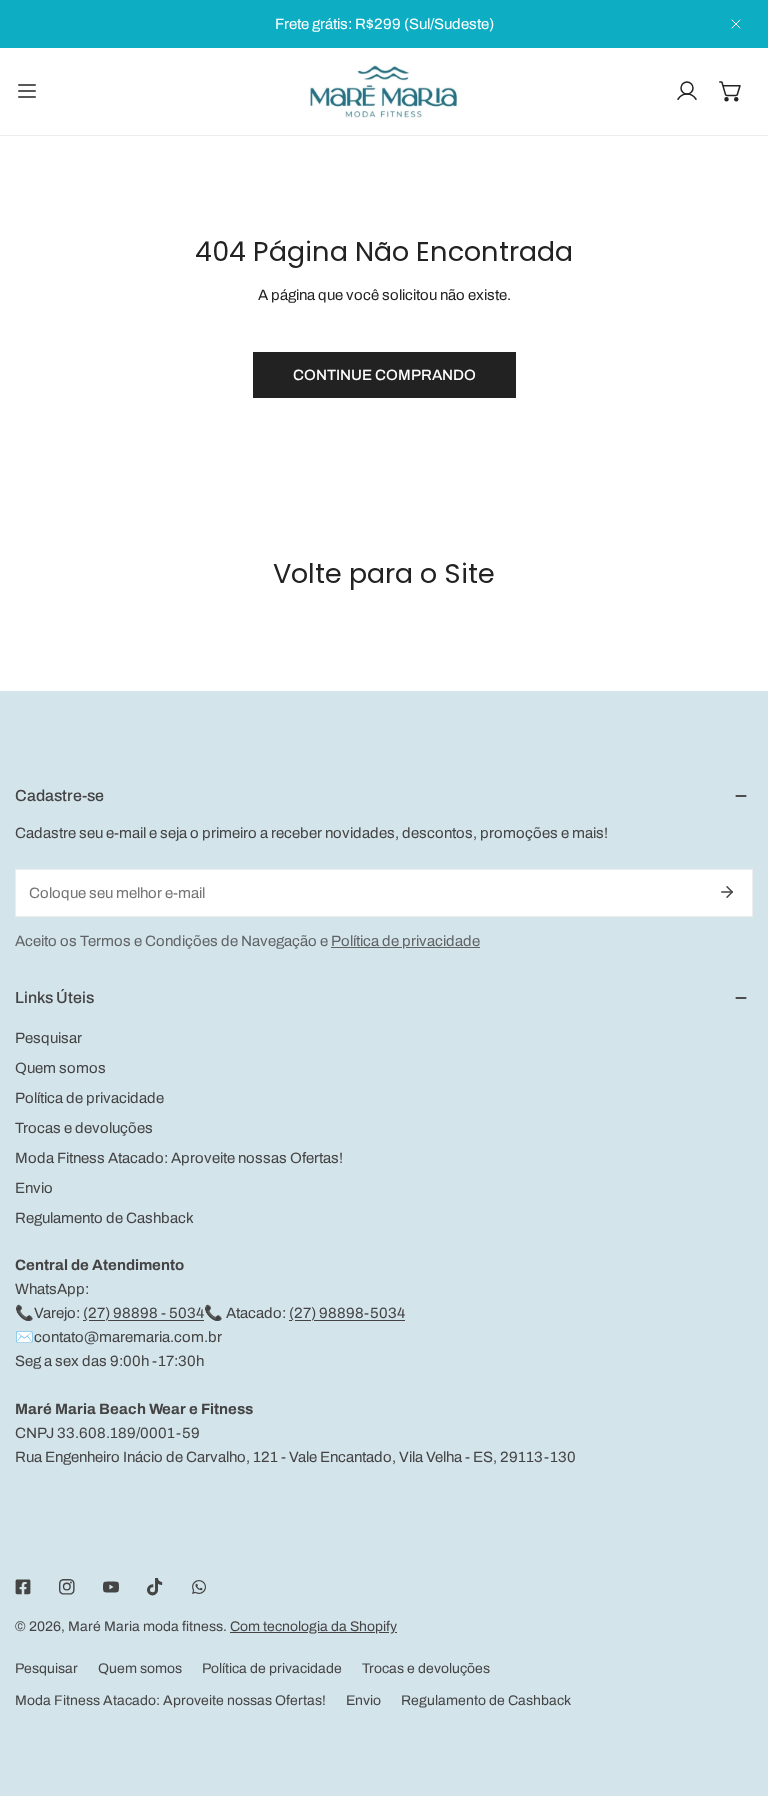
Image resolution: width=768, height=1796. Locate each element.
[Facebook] (23, 1587)
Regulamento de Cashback (104, 1218)
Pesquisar (48, 1038)
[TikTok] (155, 1587)
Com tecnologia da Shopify (313, 1626)
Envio (34, 1188)
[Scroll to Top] (732, 1690)
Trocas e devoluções (84, 1128)
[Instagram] (67, 1587)
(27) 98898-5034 (347, 1313)
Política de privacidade (405, 941)
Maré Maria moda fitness (145, 1626)
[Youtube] (111, 1587)
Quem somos (60, 1068)
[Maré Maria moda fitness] (384, 91)
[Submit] (727, 892)
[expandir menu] (27, 91)
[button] (731, 91)
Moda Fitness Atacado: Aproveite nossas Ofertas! (179, 1158)
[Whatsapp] (199, 1587)
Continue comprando (384, 375)
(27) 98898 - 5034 (143, 1313)
